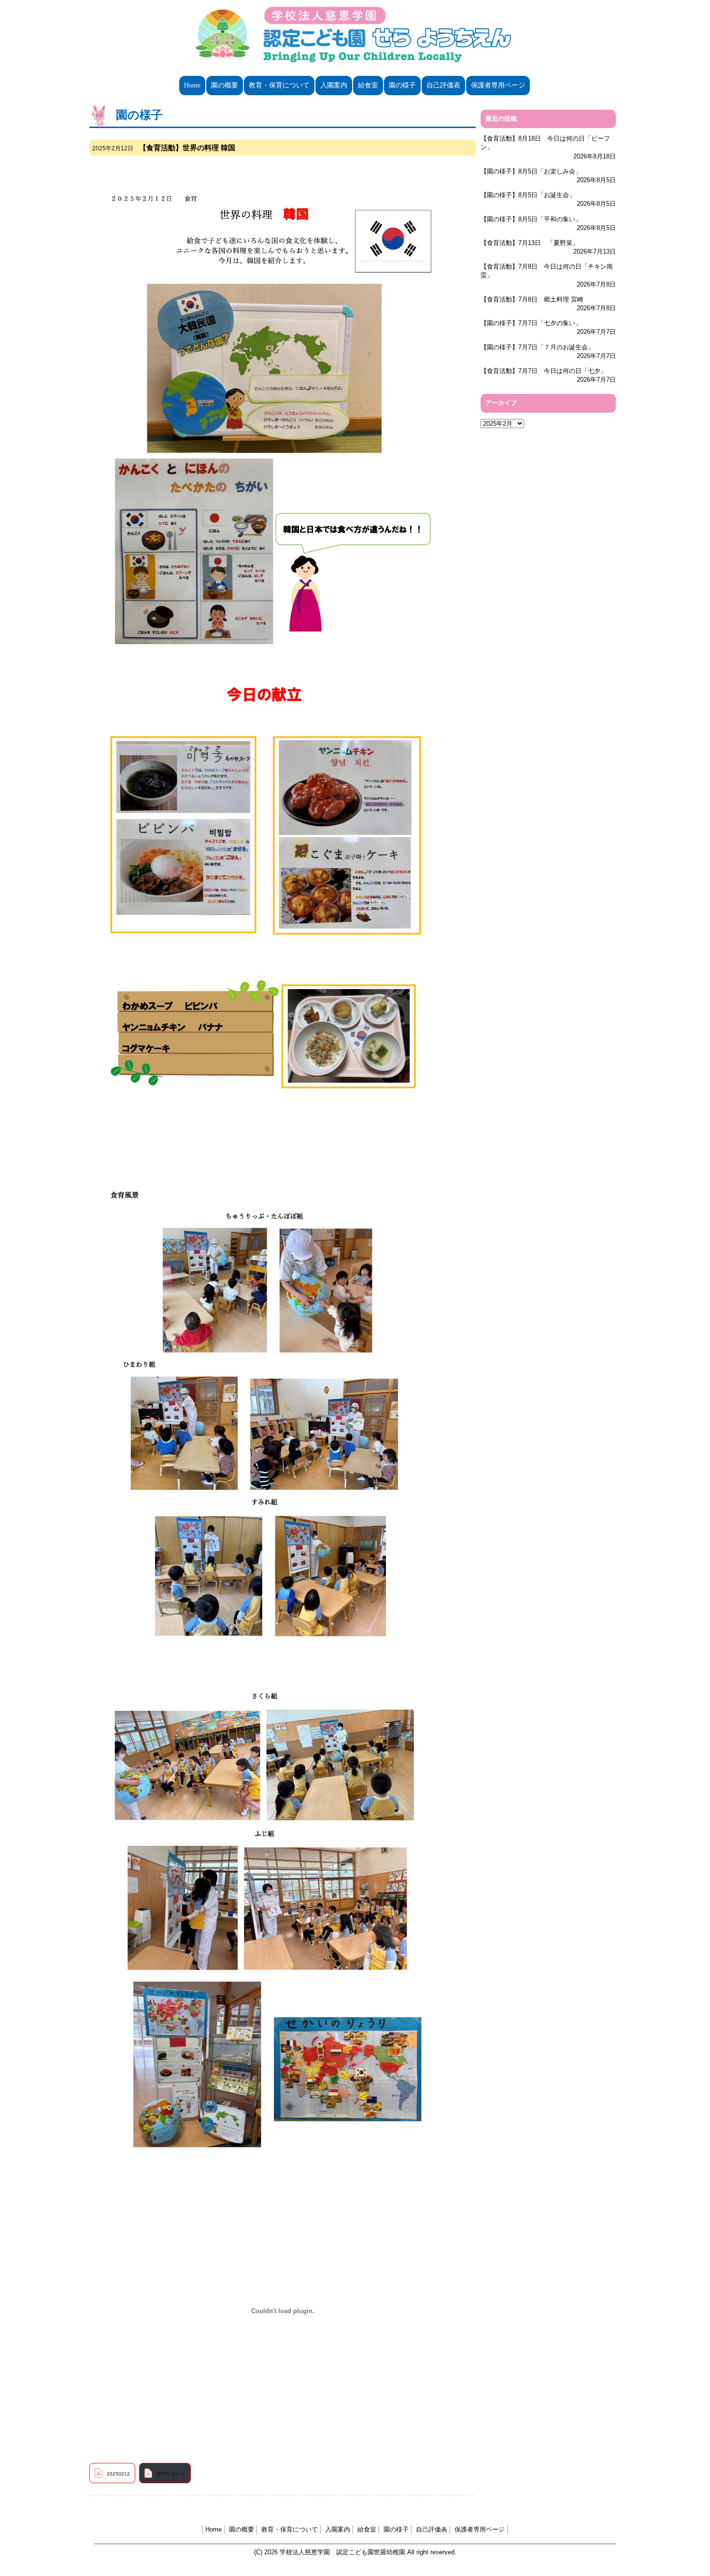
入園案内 (334, 85)
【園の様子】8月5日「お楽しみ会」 (531, 171)
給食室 (368, 85)
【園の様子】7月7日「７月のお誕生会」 (537, 347)
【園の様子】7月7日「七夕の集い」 (531, 323)
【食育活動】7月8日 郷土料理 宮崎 (532, 299)
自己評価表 (443, 85)
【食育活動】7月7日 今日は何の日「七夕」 (544, 371)
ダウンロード (171, 2474)
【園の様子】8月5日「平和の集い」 (531, 219)
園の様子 (402, 85)
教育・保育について (279, 85)
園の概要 (225, 85)
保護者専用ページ (498, 85)
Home (192, 85)
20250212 (118, 2474)
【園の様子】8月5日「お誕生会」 (528, 195)
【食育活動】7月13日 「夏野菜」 (530, 243)
